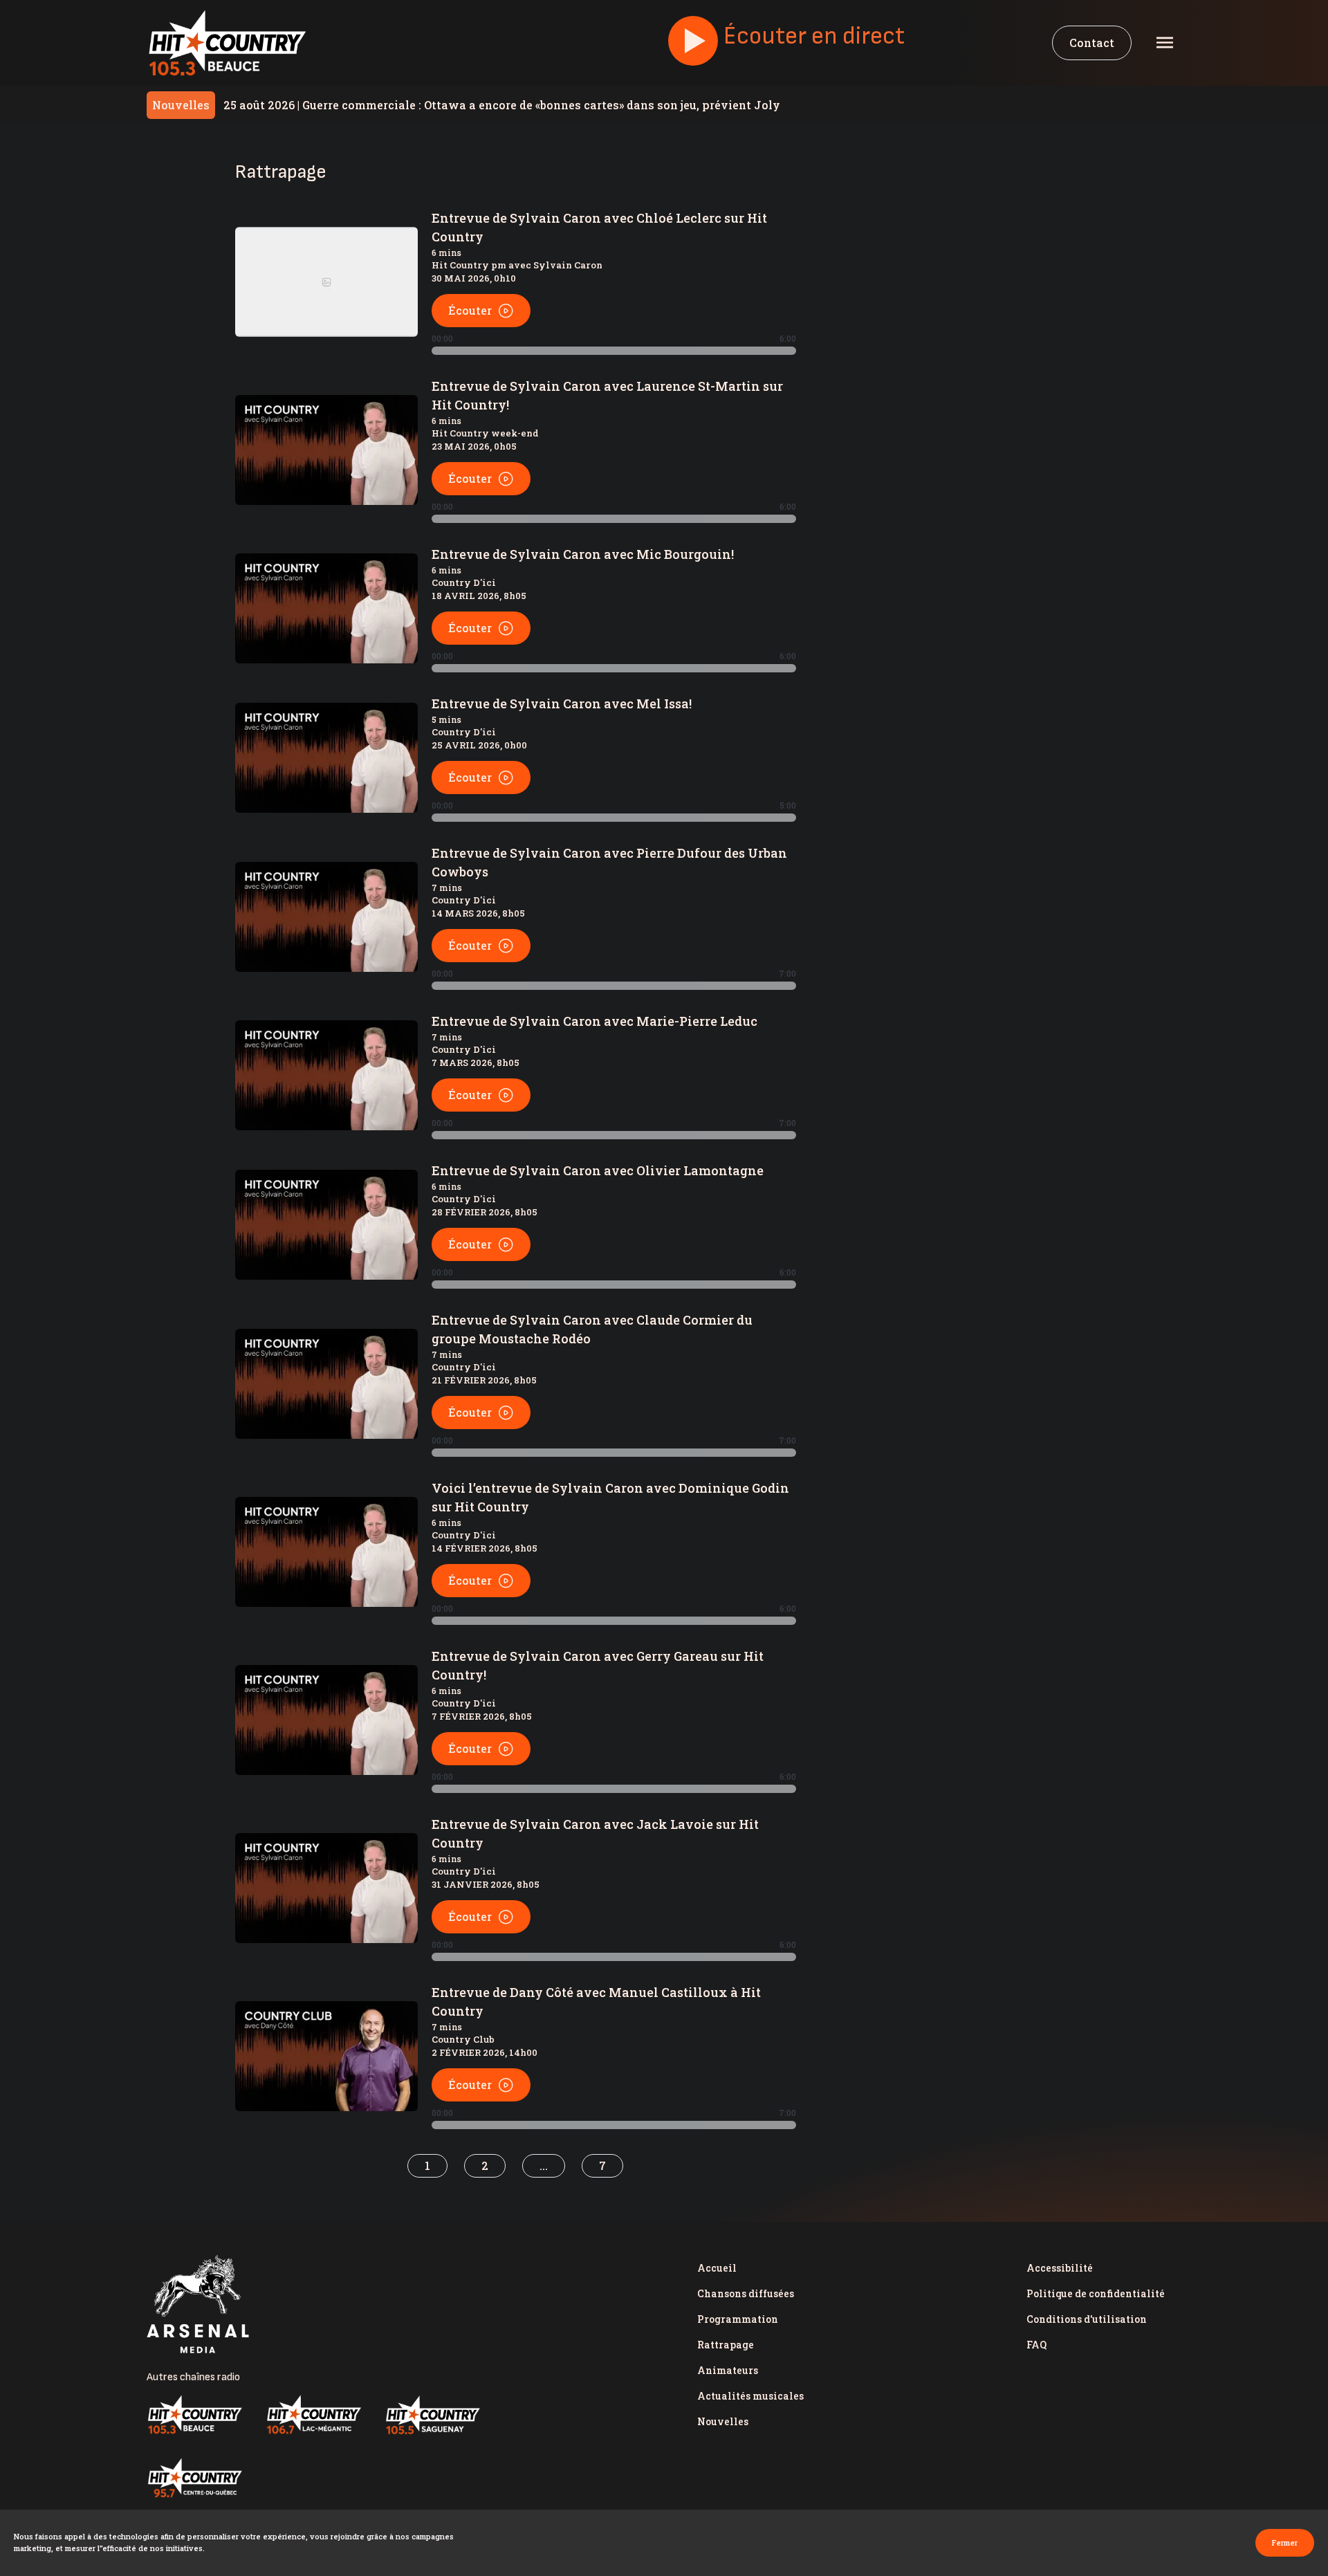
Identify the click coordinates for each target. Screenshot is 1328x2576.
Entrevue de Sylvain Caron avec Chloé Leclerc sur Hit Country (599, 227)
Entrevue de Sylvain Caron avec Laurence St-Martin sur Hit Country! (607, 395)
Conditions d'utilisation (1087, 2319)
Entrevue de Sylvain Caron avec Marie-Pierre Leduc (594, 1021)
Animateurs (728, 2370)
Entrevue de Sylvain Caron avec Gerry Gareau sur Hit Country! (598, 1665)
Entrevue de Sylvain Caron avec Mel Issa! (562, 703)
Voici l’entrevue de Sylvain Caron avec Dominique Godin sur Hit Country (610, 1497)
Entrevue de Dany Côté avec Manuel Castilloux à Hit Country (596, 2002)
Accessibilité (1060, 2268)
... (544, 2165)
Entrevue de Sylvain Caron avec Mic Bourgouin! (583, 554)
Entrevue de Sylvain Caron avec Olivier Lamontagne (598, 1170)
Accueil (717, 2268)
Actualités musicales (750, 2396)
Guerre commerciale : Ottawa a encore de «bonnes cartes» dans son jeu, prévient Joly (502, 105)
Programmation (738, 2319)
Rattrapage (726, 2345)
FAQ (1036, 2345)
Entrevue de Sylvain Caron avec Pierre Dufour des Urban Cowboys (609, 862)
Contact (1092, 43)
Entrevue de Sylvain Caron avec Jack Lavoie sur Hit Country (595, 1833)
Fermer (1285, 2542)
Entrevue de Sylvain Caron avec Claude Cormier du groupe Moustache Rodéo (592, 1329)
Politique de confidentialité (1096, 2293)
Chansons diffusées (746, 2293)
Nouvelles (723, 2421)
